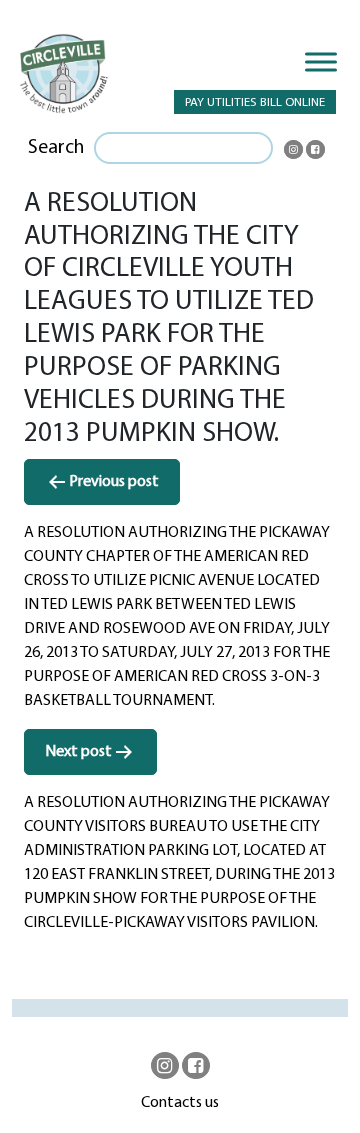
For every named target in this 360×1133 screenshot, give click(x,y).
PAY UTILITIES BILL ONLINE (255, 102)
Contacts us (180, 1103)
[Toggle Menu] (321, 61)
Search (56, 148)
